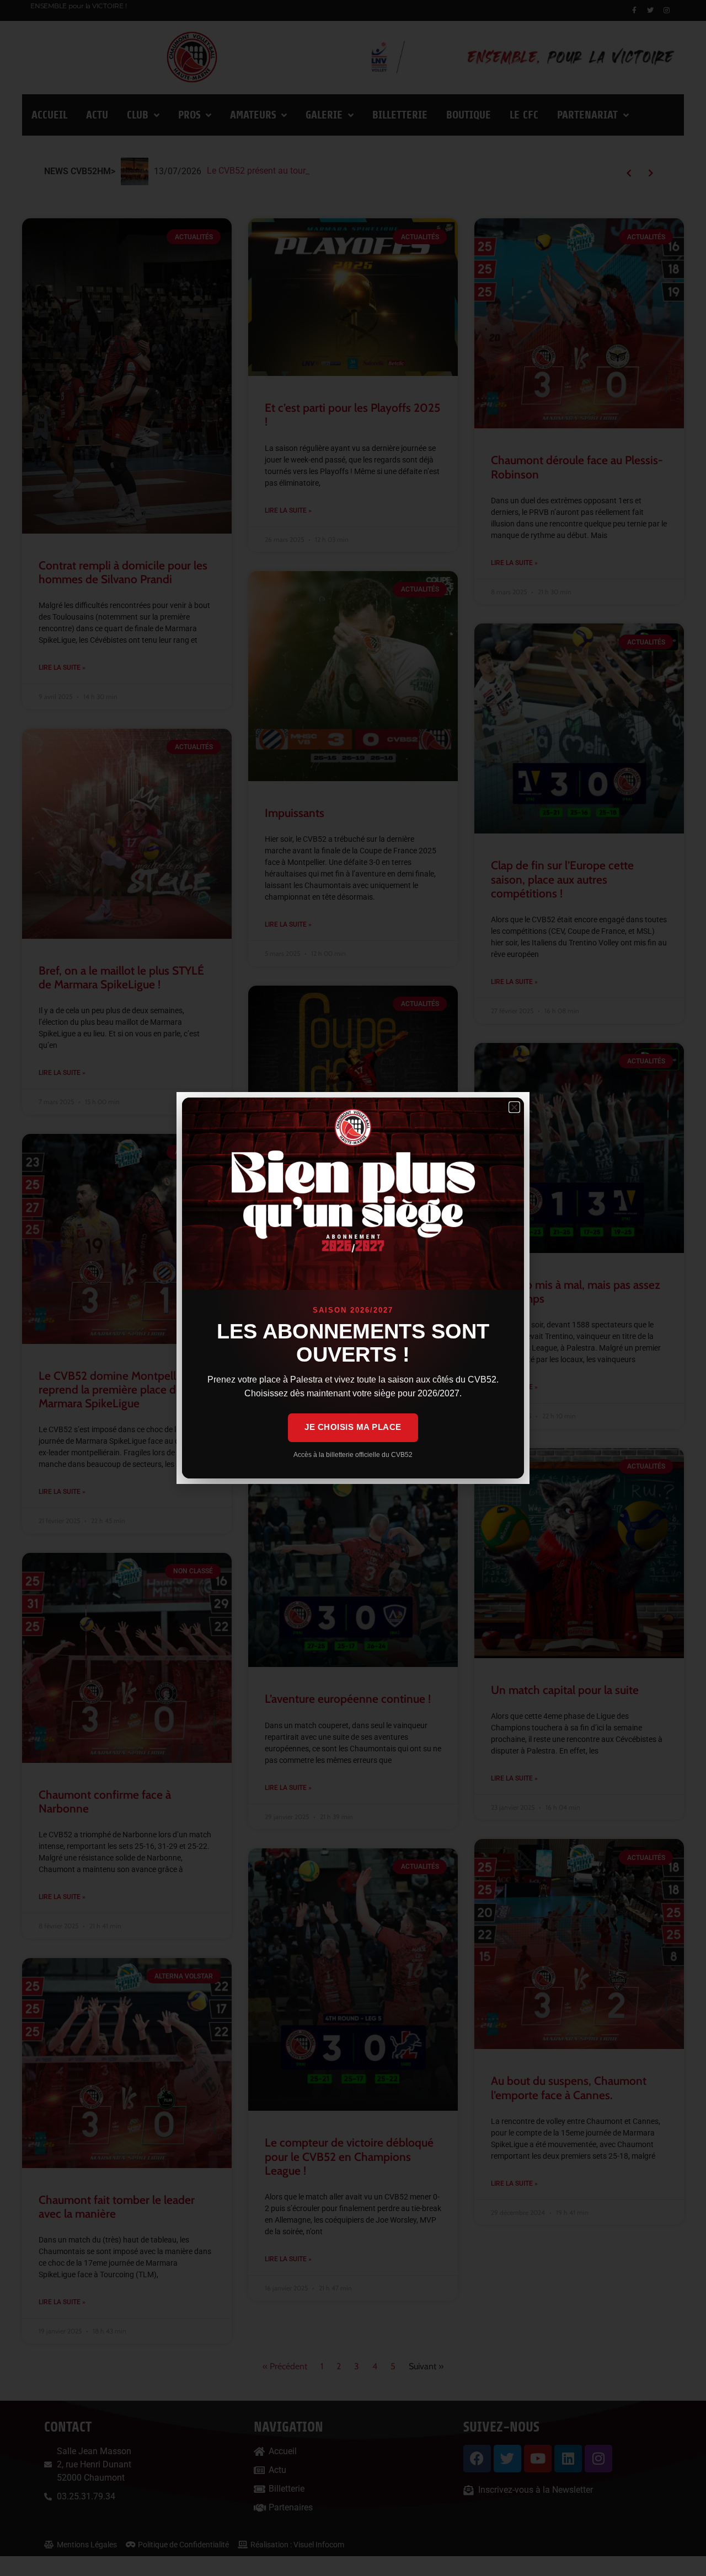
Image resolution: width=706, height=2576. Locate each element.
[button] (514, 1107)
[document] (353, 1288)
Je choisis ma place (353, 1427)
